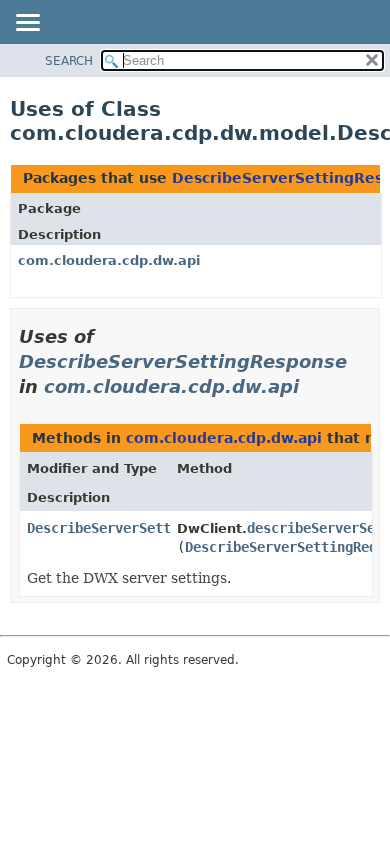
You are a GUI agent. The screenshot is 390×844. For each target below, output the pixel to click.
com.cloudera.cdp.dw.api (109, 260)
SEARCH (69, 61)
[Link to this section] (313, 386)
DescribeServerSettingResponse (183, 361)
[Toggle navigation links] (27, 24)
